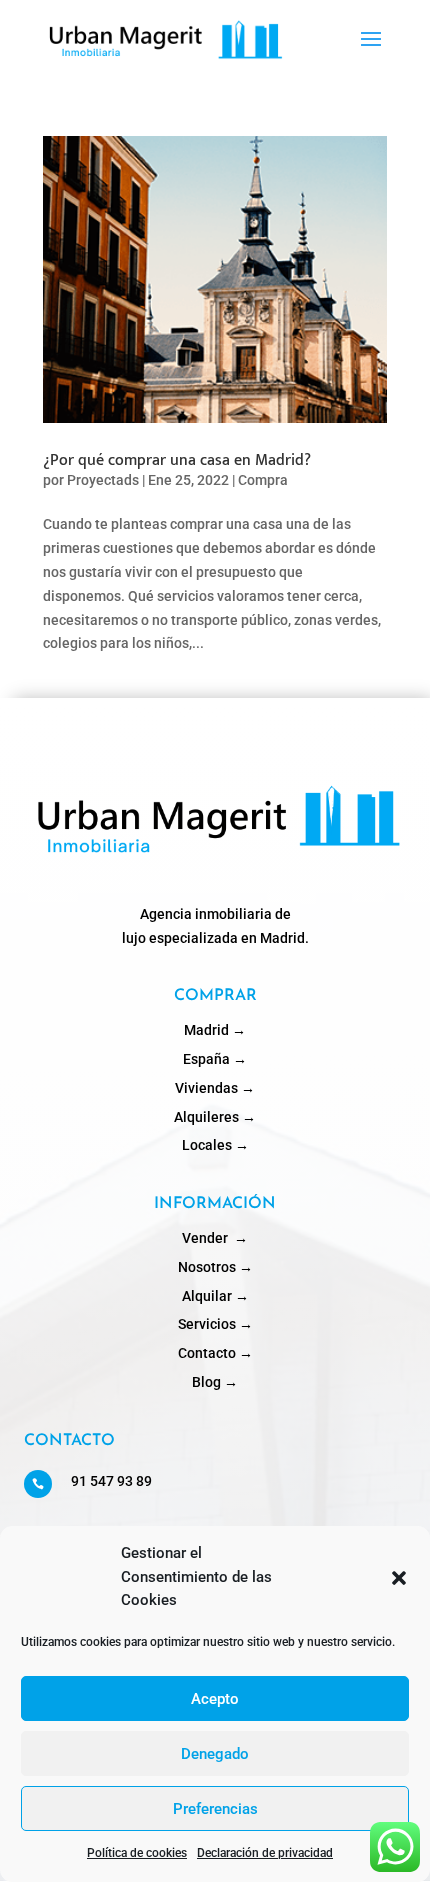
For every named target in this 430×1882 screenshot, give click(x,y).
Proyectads (103, 480)
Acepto (215, 1699)
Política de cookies (137, 1853)
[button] (399, 1578)
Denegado (215, 1754)
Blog (215, 1382)
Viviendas (215, 1088)
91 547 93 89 (111, 1481)
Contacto (215, 1353)
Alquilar (215, 1296)
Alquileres (215, 1117)
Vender (215, 1238)
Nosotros (215, 1267)
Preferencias (215, 1809)
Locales (215, 1145)
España (215, 1059)
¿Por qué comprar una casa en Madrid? (177, 460)
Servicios (215, 1324)
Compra (263, 480)
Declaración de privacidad (265, 1853)
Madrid (215, 1030)
